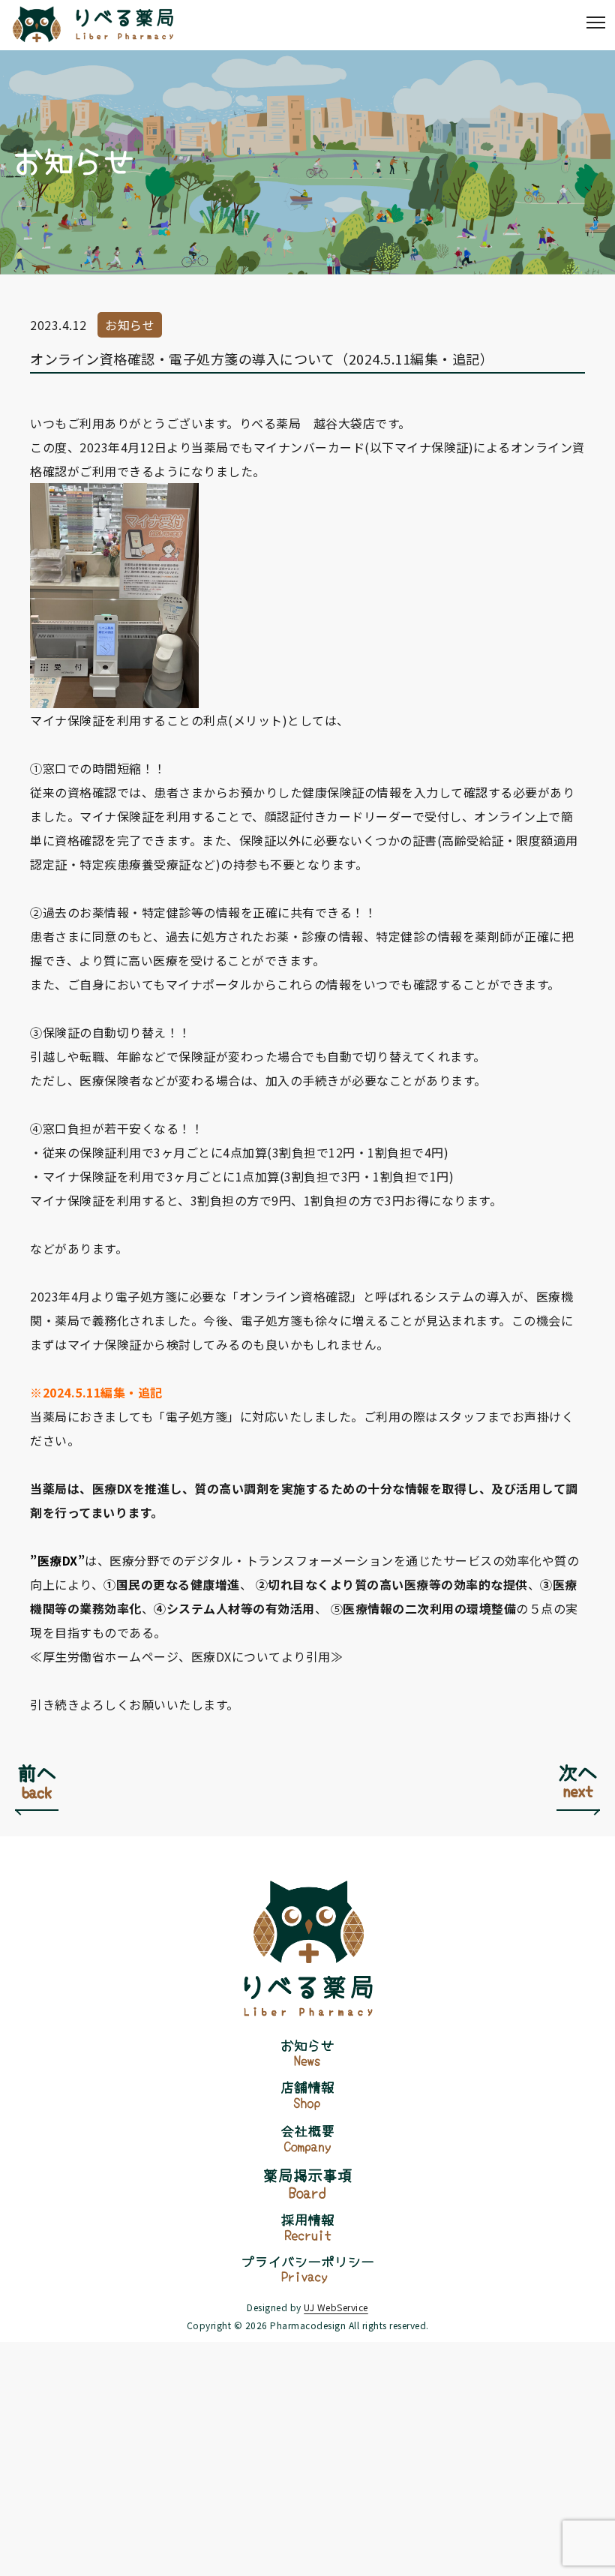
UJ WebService (336, 2307)
